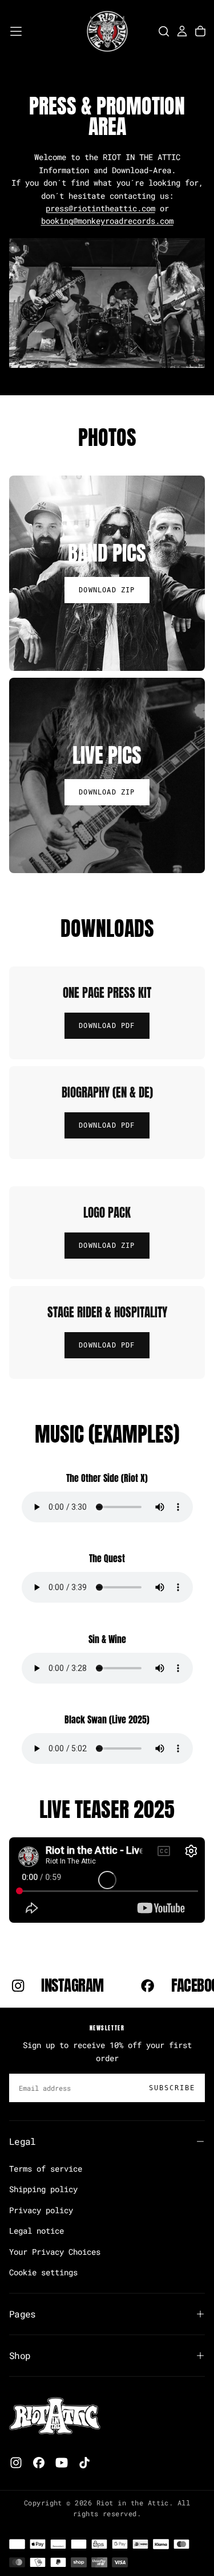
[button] (16, 31)
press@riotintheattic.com (100, 208)
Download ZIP (107, 1246)
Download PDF (107, 1026)
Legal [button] (23, 2141)
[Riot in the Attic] (55, 2416)
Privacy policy (41, 2210)
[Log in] (182, 31)
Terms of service (46, 2168)
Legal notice (37, 2231)
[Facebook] (39, 2463)
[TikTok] (84, 2463)
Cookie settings (43, 2272)
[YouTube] (62, 2463)
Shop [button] (20, 2355)
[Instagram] (16, 2463)
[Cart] (200, 31)
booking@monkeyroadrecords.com (107, 221)
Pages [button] (23, 2314)
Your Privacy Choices (55, 2252)
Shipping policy (43, 2189)
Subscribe (172, 2088)
